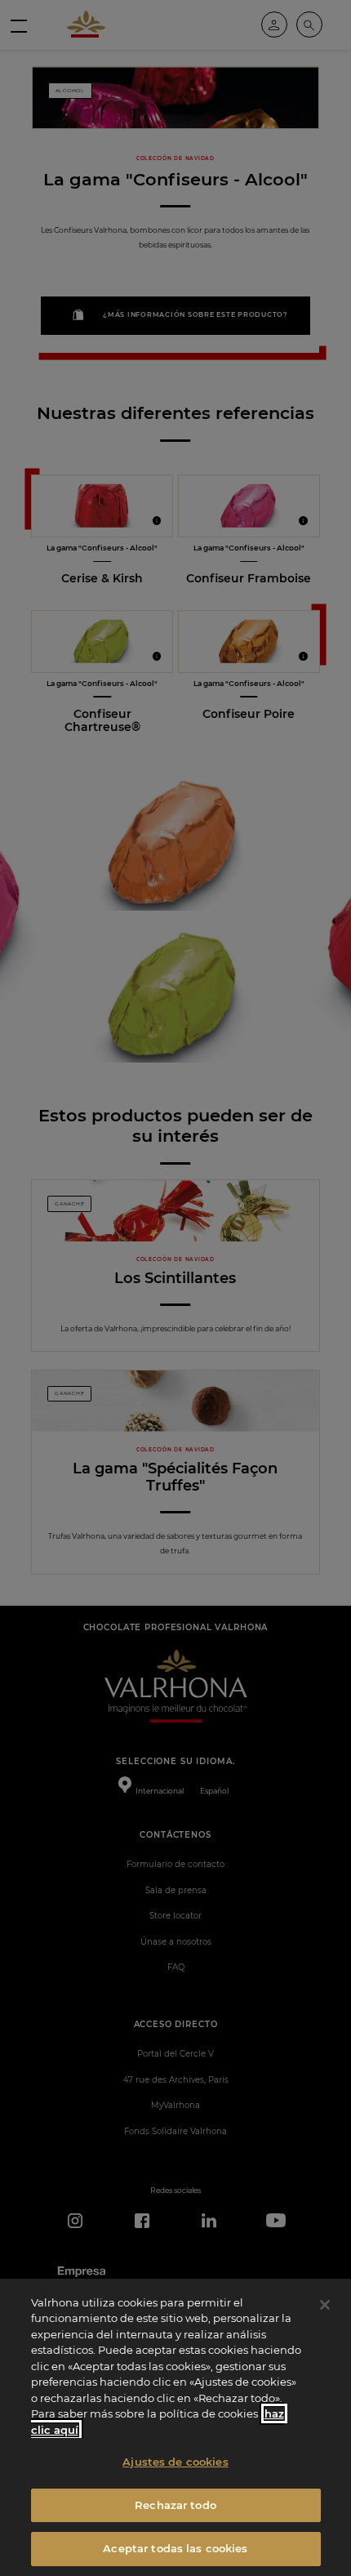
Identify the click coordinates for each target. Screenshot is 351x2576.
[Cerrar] (325, 2305)
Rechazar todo (175, 2505)
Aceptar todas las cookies (175, 2548)
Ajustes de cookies (175, 2462)
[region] (175, 2427)
